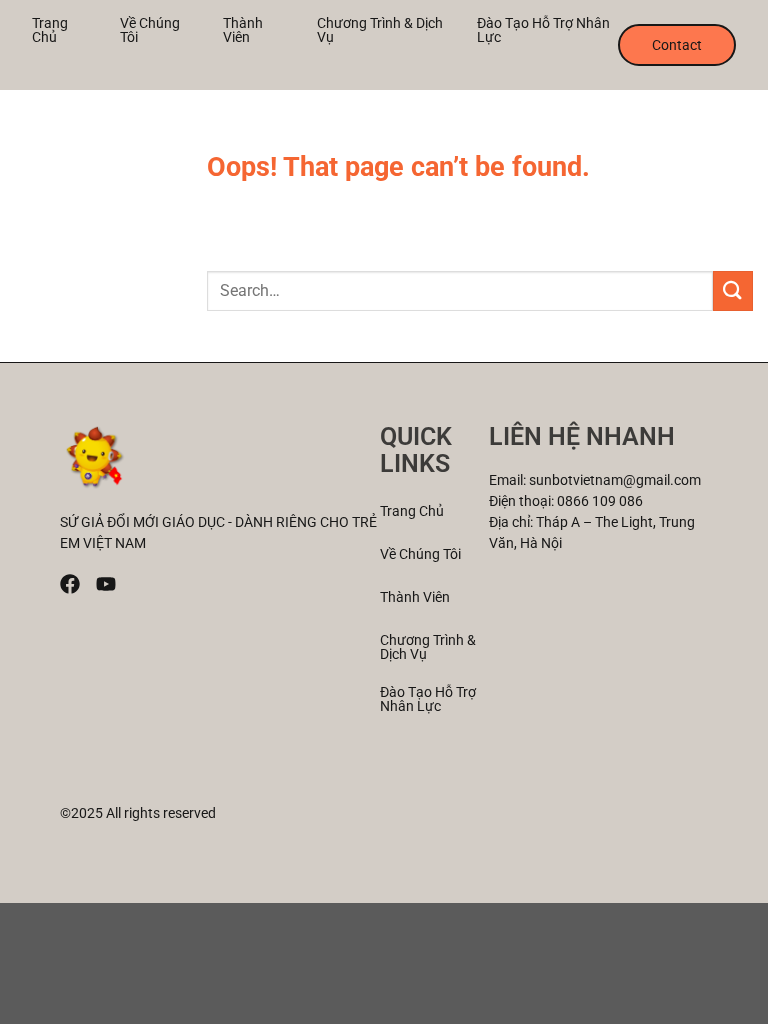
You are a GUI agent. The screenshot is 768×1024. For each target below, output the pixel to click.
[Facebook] (70, 584)
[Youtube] (106, 584)
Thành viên (243, 30)
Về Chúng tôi (150, 30)
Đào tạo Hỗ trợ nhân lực (543, 30)
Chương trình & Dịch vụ (380, 30)
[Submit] (733, 290)
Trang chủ (50, 30)
